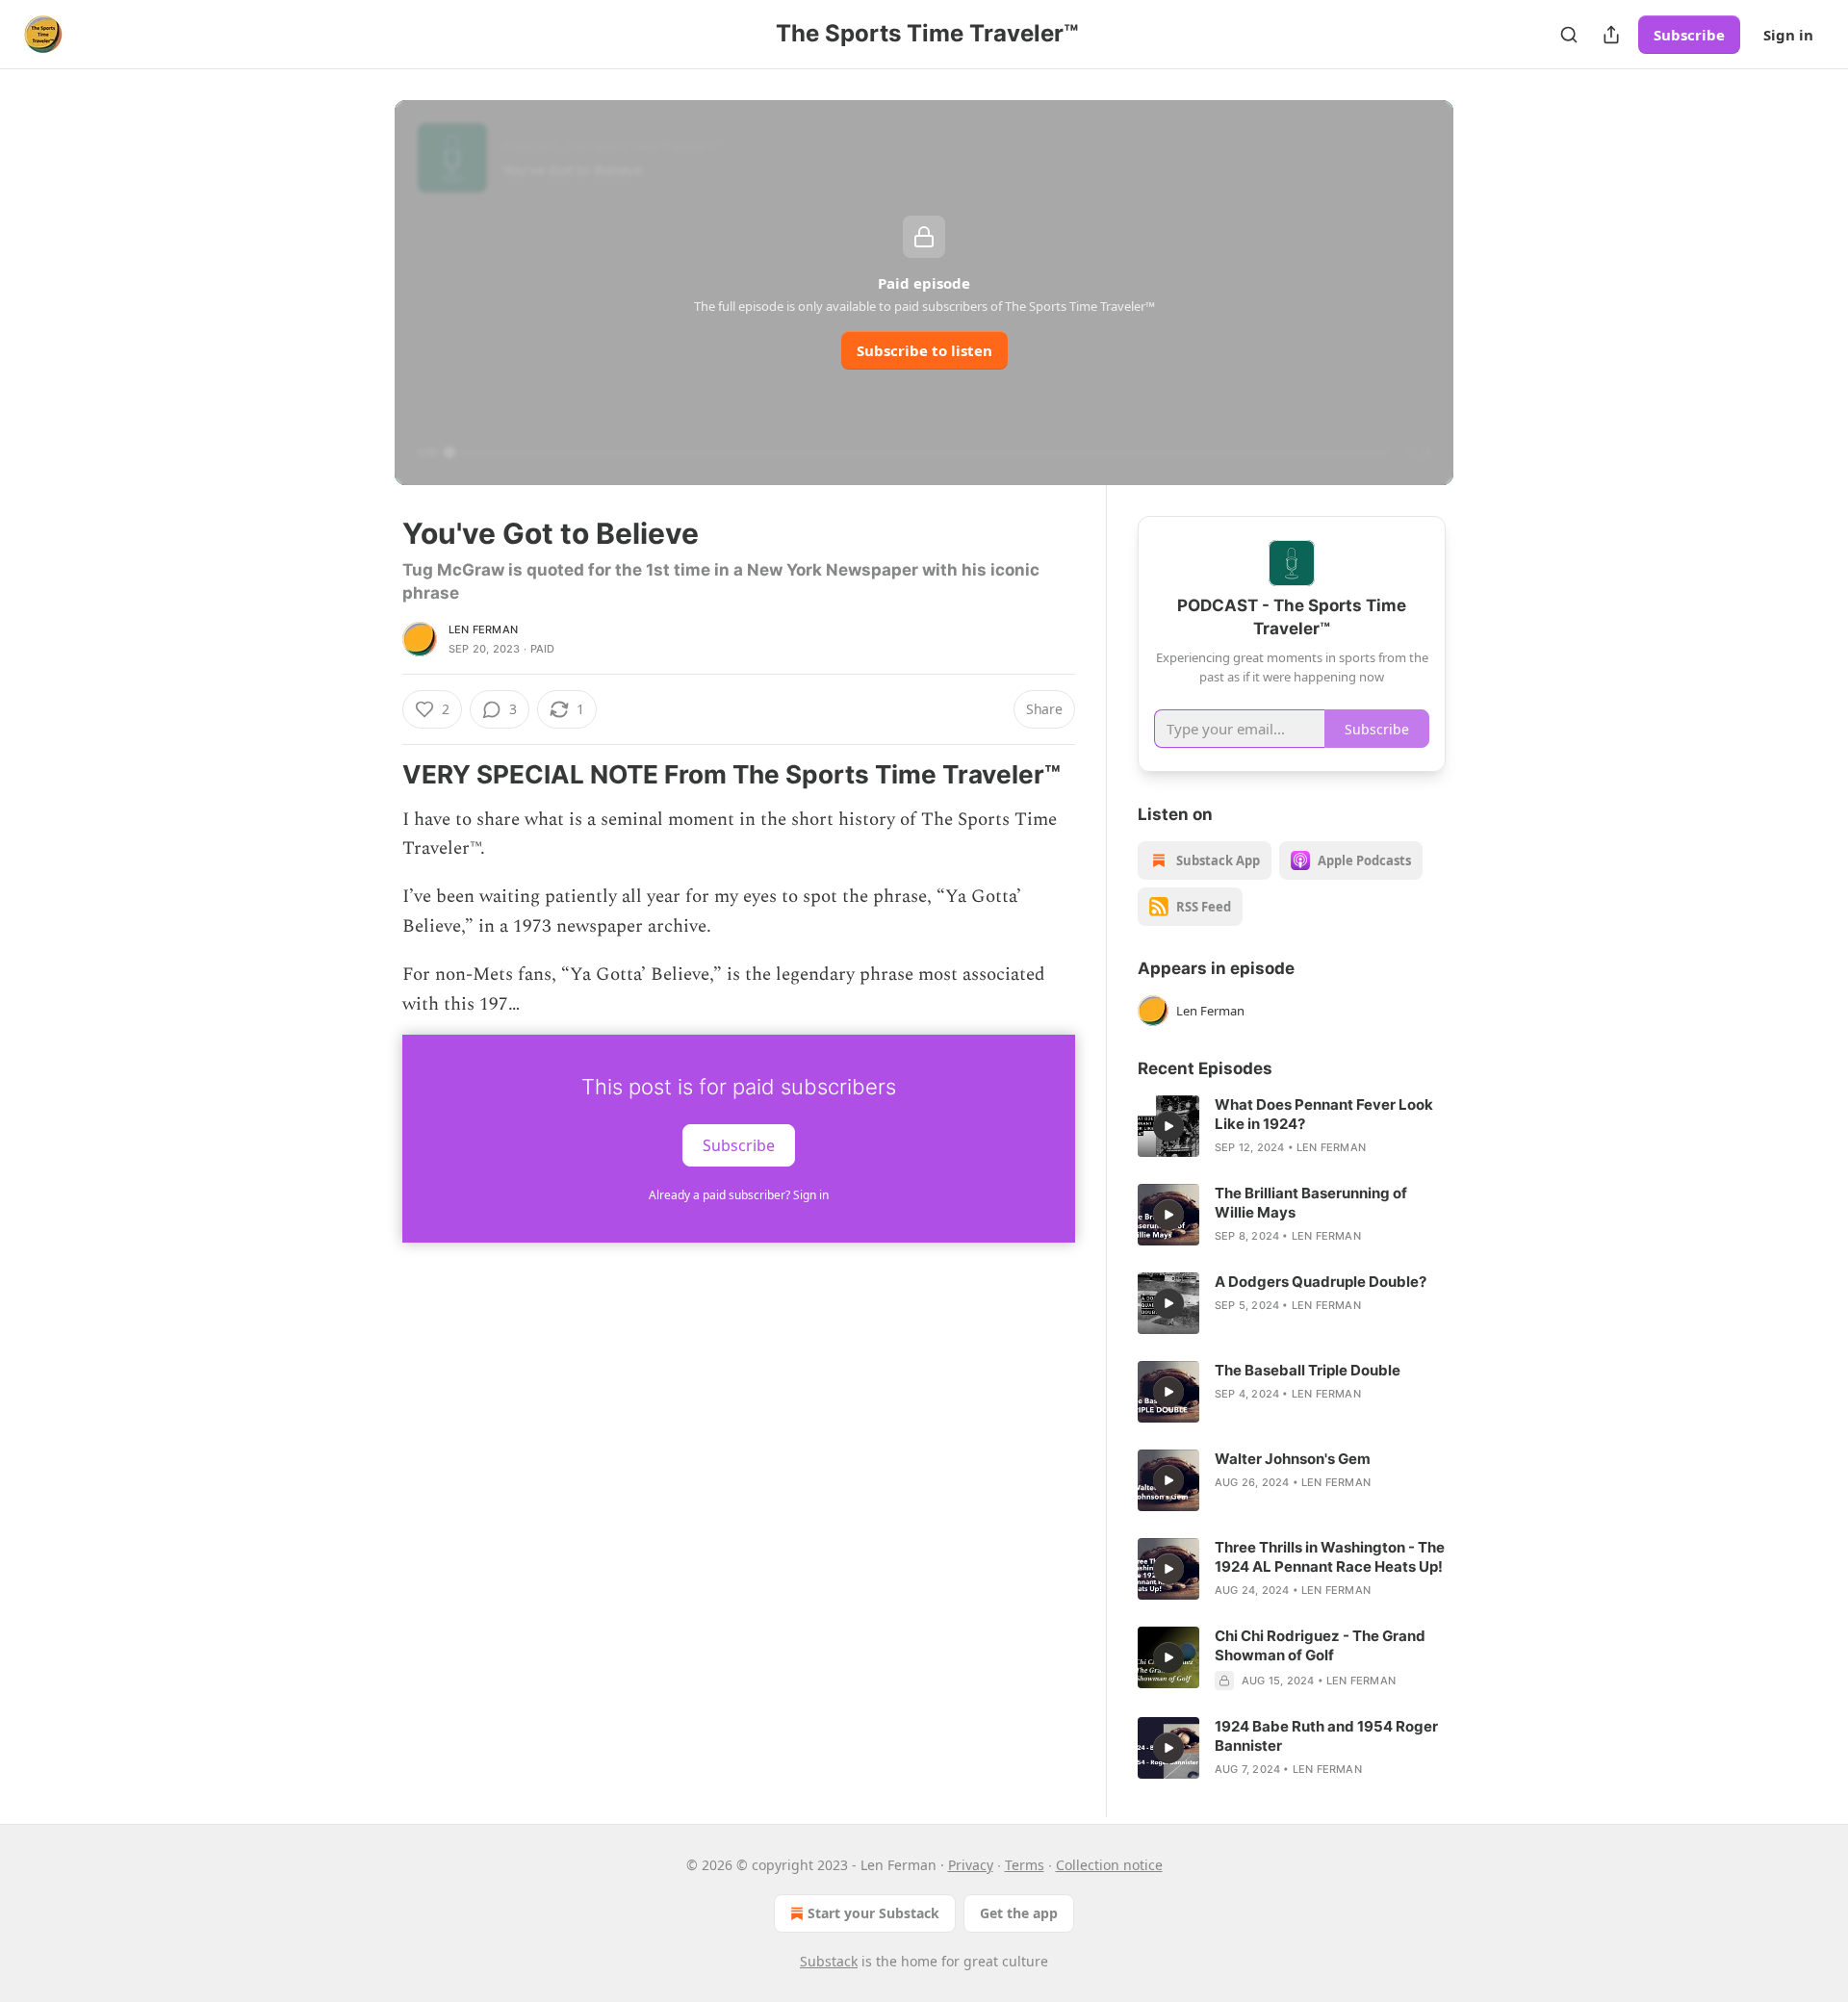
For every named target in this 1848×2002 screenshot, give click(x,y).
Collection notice (1109, 1865)
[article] (1292, 1126)
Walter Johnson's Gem (1293, 1459)
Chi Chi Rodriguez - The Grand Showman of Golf (1320, 1645)
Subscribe (1689, 35)
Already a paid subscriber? (739, 1195)
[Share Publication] (1611, 35)
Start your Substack (873, 1913)
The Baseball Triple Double (1308, 1370)
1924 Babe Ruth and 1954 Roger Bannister (1326, 1736)
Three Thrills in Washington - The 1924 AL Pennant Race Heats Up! (1330, 1557)
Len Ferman (483, 629)
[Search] (1569, 35)
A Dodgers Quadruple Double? (1321, 1282)
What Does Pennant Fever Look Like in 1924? (1324, 1114)
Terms (1025, 1865)
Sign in (1788, 35)
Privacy (971, 1865)
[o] (1168, 1126)
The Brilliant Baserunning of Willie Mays (1311, 1203)
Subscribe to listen (924, 350)
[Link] (375, 775)
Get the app (1019, 1913)
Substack (829, 1961)
